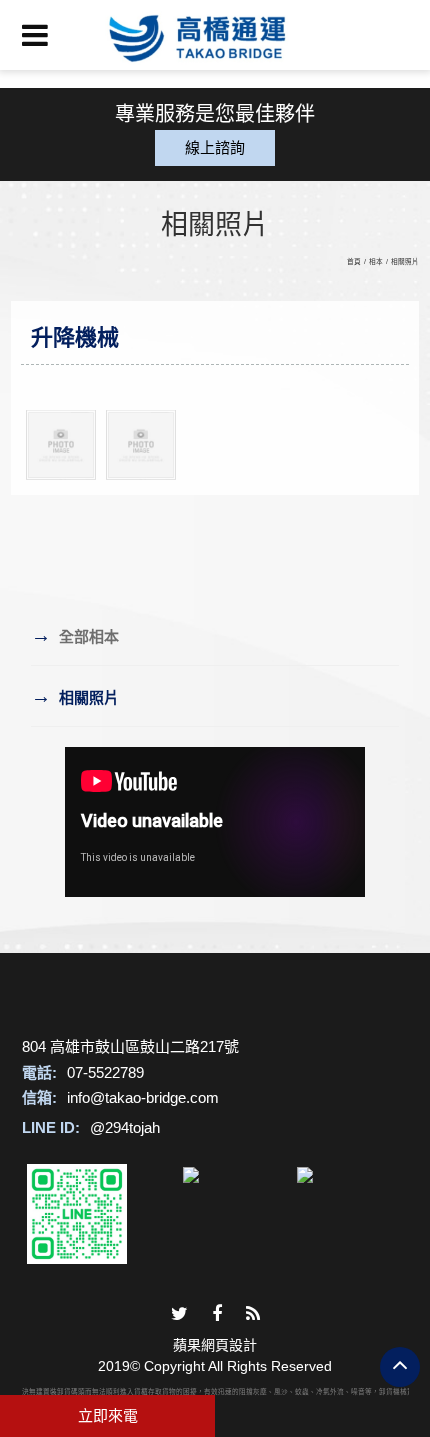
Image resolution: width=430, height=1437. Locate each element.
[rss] (253, 1314)
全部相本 (75, 635)
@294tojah (125, 1127)
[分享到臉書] (217, 1314)
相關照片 (405, 261)
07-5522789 (105, 1072)
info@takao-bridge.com (143, 1097)
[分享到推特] (179, 1314)
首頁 (354, 261)
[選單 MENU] (35, 35)
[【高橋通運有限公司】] (215, 35)
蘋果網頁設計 (215, 1345)
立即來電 (108, 1415)
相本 (376, 261)
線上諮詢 (215, 147)
